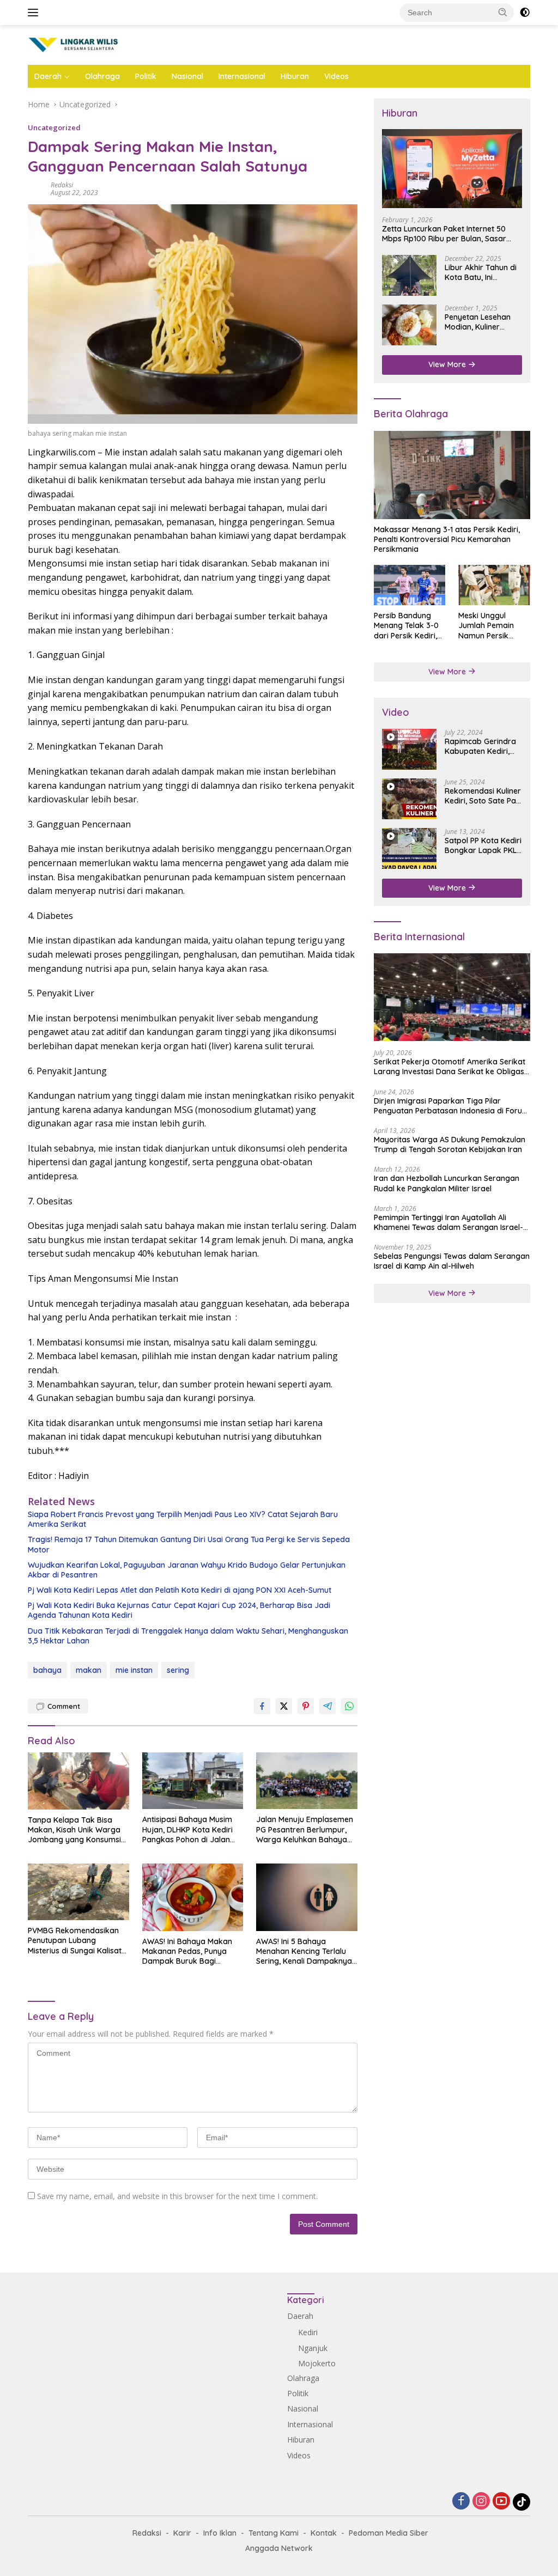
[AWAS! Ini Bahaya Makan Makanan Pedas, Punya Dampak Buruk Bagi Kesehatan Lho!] (193, 1897)
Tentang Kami (274, 2533)
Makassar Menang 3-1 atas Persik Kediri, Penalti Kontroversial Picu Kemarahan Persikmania (447, 539)
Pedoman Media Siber (389, 2533)
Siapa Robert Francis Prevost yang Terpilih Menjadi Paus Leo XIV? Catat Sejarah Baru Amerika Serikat (183, 1519)
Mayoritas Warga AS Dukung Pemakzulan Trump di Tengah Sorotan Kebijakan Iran (450, 1144)
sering (178, 1670)
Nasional (187, 76)
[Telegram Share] (327, 1706)
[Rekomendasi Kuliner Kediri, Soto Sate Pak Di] (409, 799)
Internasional (242, 76)
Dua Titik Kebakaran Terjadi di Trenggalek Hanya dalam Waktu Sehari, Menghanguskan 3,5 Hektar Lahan (188, 1636)
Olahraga (102, 76)
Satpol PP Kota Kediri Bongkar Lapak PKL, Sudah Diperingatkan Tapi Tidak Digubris (483, 845)
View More (448, 364)
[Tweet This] (284, 1706)
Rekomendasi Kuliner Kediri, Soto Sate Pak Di (483, 796)
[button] (503, 12)
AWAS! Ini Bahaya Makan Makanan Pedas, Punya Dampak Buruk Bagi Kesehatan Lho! (187, 1951)
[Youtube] (501, 2502)
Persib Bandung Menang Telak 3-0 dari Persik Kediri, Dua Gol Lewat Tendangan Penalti (407, 626)
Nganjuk (313, 2348)
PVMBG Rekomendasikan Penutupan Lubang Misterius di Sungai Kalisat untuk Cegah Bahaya (75, 1941)
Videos (336, 76)
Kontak (324, 2533)
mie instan (134, 1670)
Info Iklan (220, 2533)
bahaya (47, 1670)
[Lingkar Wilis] (74, 44)
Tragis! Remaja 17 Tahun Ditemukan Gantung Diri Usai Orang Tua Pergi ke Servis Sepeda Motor (189, 1544)
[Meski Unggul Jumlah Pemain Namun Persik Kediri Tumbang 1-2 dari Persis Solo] (494, 585)
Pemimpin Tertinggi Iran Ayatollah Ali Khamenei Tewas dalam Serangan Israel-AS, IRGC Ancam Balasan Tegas (448, 1222)
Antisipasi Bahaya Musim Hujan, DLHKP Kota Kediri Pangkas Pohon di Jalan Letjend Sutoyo (187, 1829)
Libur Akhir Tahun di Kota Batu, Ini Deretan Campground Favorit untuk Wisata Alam (483, 272)
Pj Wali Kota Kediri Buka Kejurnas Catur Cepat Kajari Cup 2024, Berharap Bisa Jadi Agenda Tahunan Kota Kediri (179, 1610)
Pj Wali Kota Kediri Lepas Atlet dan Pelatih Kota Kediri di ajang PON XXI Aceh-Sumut (180, 1590)
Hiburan (295, 76)
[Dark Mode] (525, 13)
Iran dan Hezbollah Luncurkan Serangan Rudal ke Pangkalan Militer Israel (447, 1183)
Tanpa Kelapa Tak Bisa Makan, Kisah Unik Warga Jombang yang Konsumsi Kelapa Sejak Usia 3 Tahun (76, 1830)
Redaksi (62, 185)
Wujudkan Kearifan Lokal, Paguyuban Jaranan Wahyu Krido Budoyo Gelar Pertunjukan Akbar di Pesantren (187, 1570)
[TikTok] (521, 2502)
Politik (146, 76)
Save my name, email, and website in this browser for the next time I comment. (177, 2196)
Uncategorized (54, 127)
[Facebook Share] (262, 1706)
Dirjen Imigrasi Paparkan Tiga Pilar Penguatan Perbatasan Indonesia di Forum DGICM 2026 (451, 1106)
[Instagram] (481, 2502)
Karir (182, 2533)
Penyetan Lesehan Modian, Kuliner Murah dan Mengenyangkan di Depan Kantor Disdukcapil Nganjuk (482, 322)
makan (89, 1670)
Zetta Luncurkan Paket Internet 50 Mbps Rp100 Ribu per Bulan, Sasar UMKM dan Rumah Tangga (444, 234)
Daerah (48, 76)
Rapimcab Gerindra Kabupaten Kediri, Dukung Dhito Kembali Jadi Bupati (481, 746)
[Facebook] (461, 2502)
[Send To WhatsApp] (349, 1706)
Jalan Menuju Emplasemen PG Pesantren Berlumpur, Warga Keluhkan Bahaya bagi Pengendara (305, 1829)
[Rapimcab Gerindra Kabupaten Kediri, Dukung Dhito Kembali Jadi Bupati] (409, 749)
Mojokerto (317, 2363)
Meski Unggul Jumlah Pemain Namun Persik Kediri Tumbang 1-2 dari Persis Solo (493, 626)
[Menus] (35, 13)
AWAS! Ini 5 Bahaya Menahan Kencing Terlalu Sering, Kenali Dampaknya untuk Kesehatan (304, 1951)
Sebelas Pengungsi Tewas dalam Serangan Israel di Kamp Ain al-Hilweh (452, 1261)
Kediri (308, 2332)
